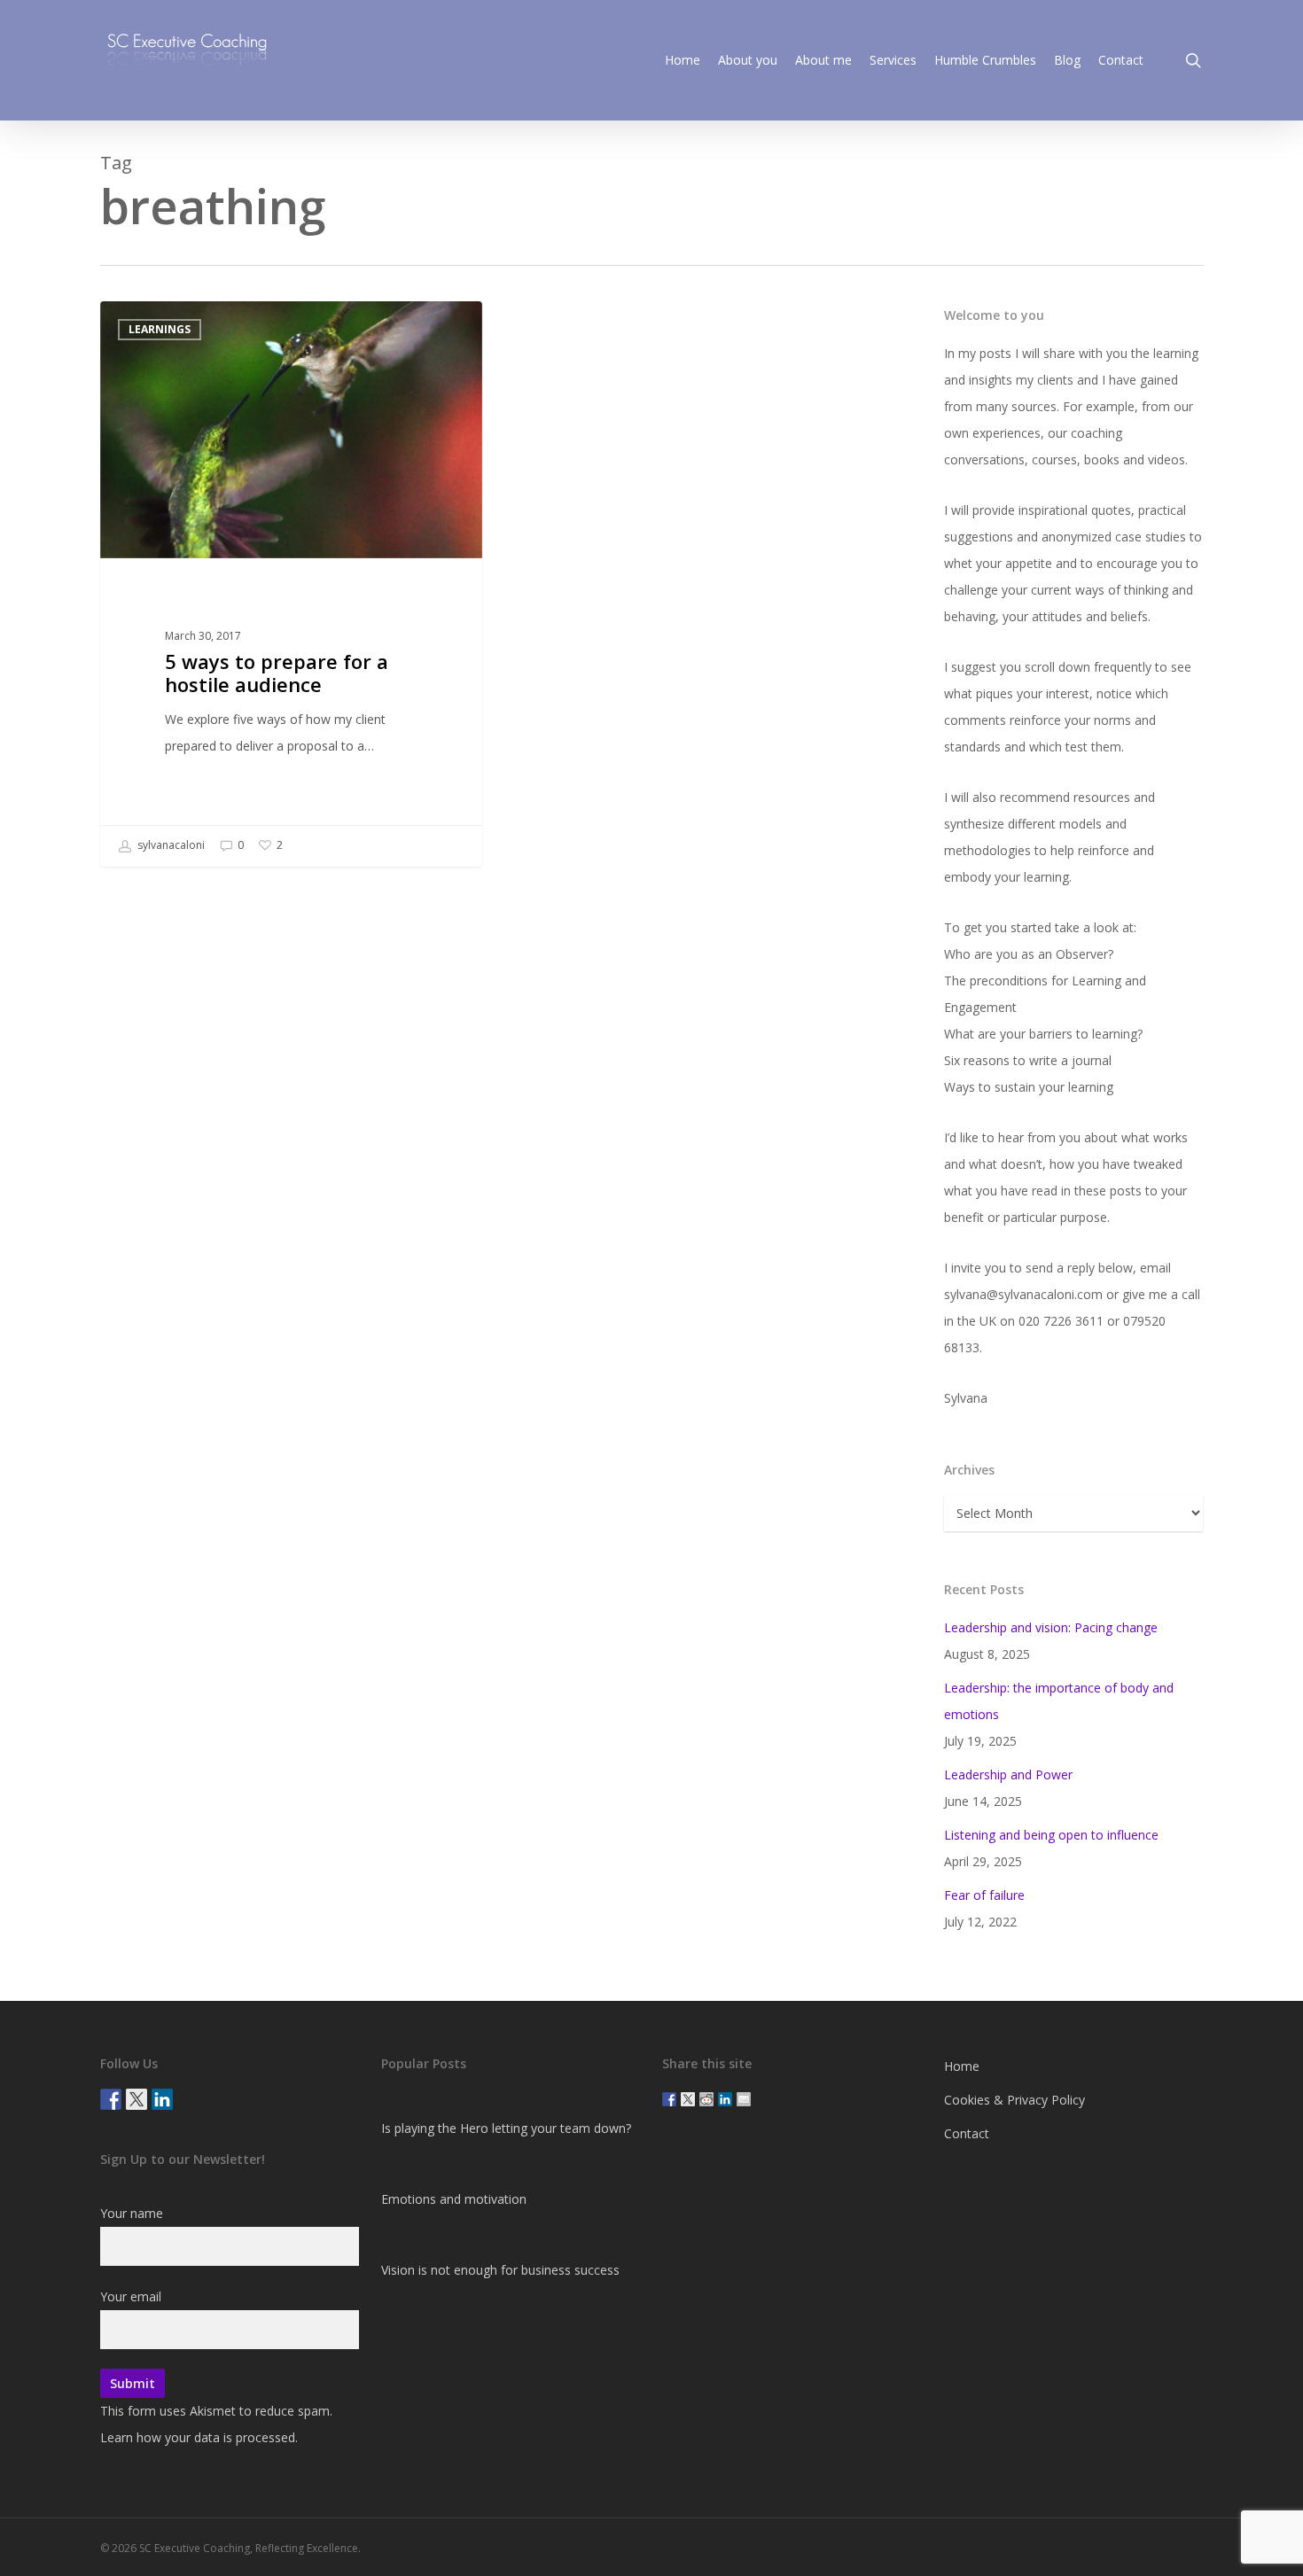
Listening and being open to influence (1051, 1835)
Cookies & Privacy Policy (1014, 2100)
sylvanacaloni (170, 845)
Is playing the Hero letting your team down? (506, 2128)
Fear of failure (984, 1895)
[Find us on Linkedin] (162, 2099)
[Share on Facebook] (669, 2099)
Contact (967, 2133)
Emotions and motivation (454, 2199)
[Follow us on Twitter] (137, 2099)
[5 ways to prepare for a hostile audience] (292, 584)
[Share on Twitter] (688, 2099)
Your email (131, 2296)
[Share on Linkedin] (725, 2099)
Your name (132, 2213)
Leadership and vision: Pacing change (1051, 1627)
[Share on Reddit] (706, 2099)
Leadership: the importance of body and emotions (1059, 1701)
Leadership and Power (1008, 1774)
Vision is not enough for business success (500, 2270)
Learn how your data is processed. (199, 2437)
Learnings (160, 329)
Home (962, 2066)
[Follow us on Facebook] (111, 2099)
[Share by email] (744, 2099)
